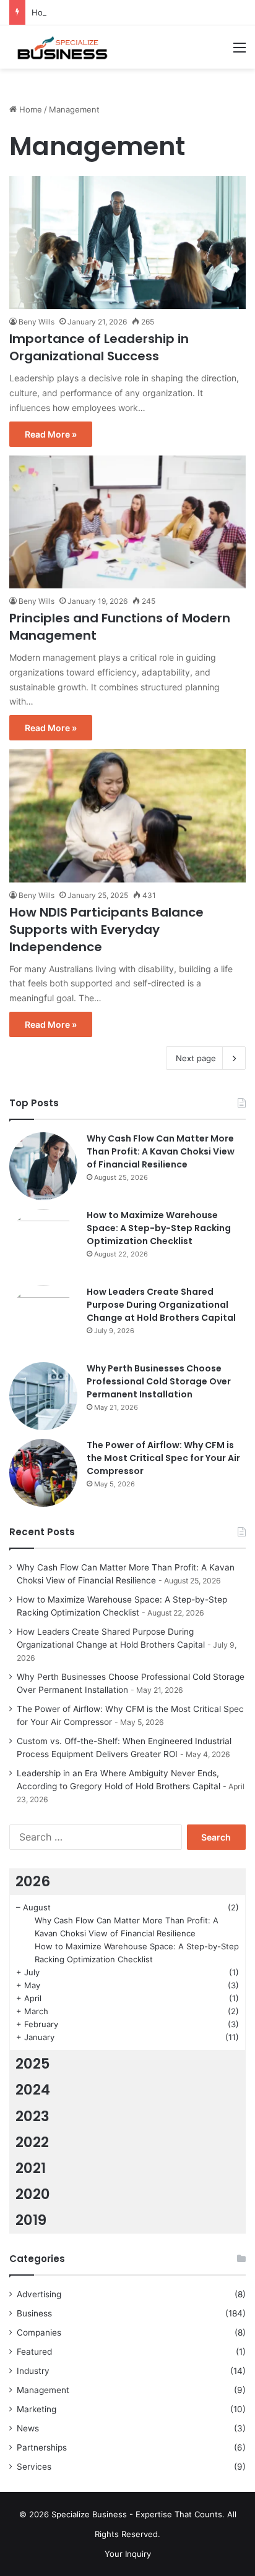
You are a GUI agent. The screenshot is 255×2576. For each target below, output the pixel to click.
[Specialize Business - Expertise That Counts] (59, 47)
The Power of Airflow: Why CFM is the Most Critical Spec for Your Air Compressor (163, 1458)
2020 (33, 2194)
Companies (39, 2332)
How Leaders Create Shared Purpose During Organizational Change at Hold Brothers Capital (161, 1305)
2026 (33, 1881)
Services (34, 2467)
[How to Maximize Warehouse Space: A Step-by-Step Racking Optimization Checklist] (43, 1243)
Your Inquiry (128, 2554)
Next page (196, 1058)
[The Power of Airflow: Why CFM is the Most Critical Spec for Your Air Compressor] (43, 1473)
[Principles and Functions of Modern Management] (127, 522)
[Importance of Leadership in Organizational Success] (127, 243)
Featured (34, 2352)
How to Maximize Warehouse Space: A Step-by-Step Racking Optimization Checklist (159, 1228)
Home (29, 109)
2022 (32, 2142)
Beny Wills (37, 322)
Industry (33, 2371)
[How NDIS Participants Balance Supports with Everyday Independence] (127, 816)
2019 (31, 2220)
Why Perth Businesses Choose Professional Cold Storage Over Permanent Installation (159, 1381)
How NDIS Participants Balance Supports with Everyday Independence (106, 930)
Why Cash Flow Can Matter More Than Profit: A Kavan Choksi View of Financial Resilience (161, 1151)
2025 (33, 2064)
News (28, 2428)
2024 (33, 2090)
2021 (31, 2168)
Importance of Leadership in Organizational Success (99, 347)
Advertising (39, 2294)
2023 (32, 2116)
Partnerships (42, 2447)
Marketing (37, 2409)
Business (34, 2313)
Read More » (51, 434)
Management (43, 2390)
